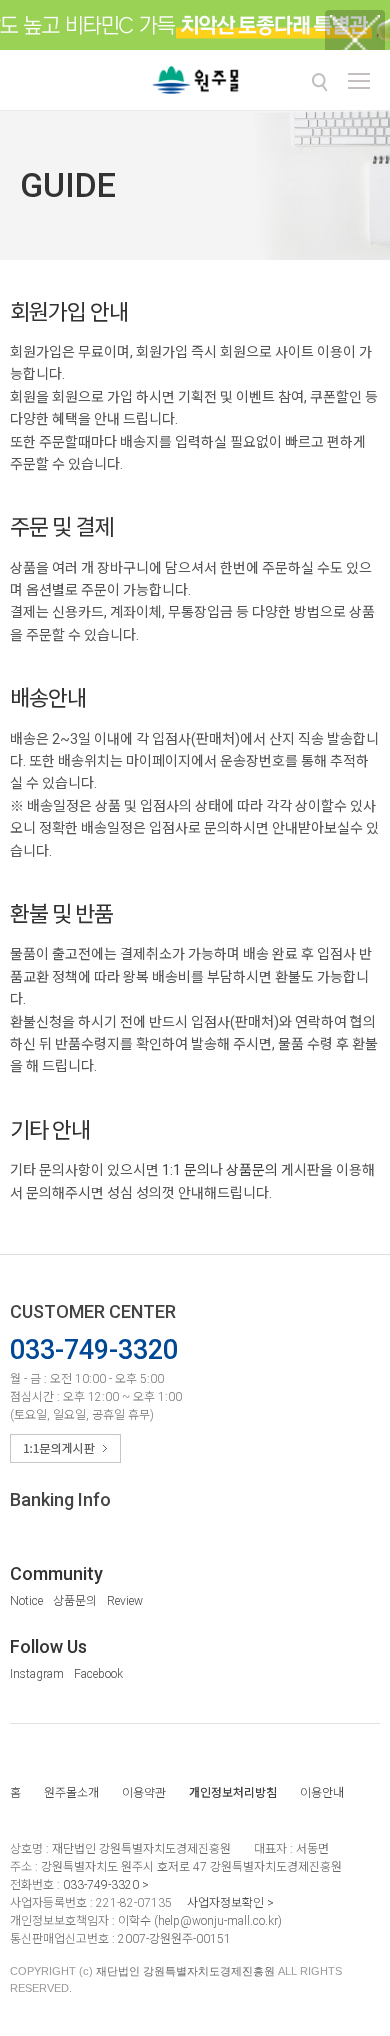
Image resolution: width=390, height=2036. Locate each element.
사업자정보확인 (225, 1903)
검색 (319, 82)
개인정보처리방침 (233, 1793)
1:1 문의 (186, 1170)
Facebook (98, 1674)
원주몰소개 (71, 1793)
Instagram (37, 1674)
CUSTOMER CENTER (93, 1311)
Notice (26, 1601)
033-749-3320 (101, 1885)
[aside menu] (359, 81)
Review (125, 1601)
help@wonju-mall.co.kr (218, 1921)
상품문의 (252, 1170)
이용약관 (144, 1793)
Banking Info (60, 1499)
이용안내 (322, 1793)
